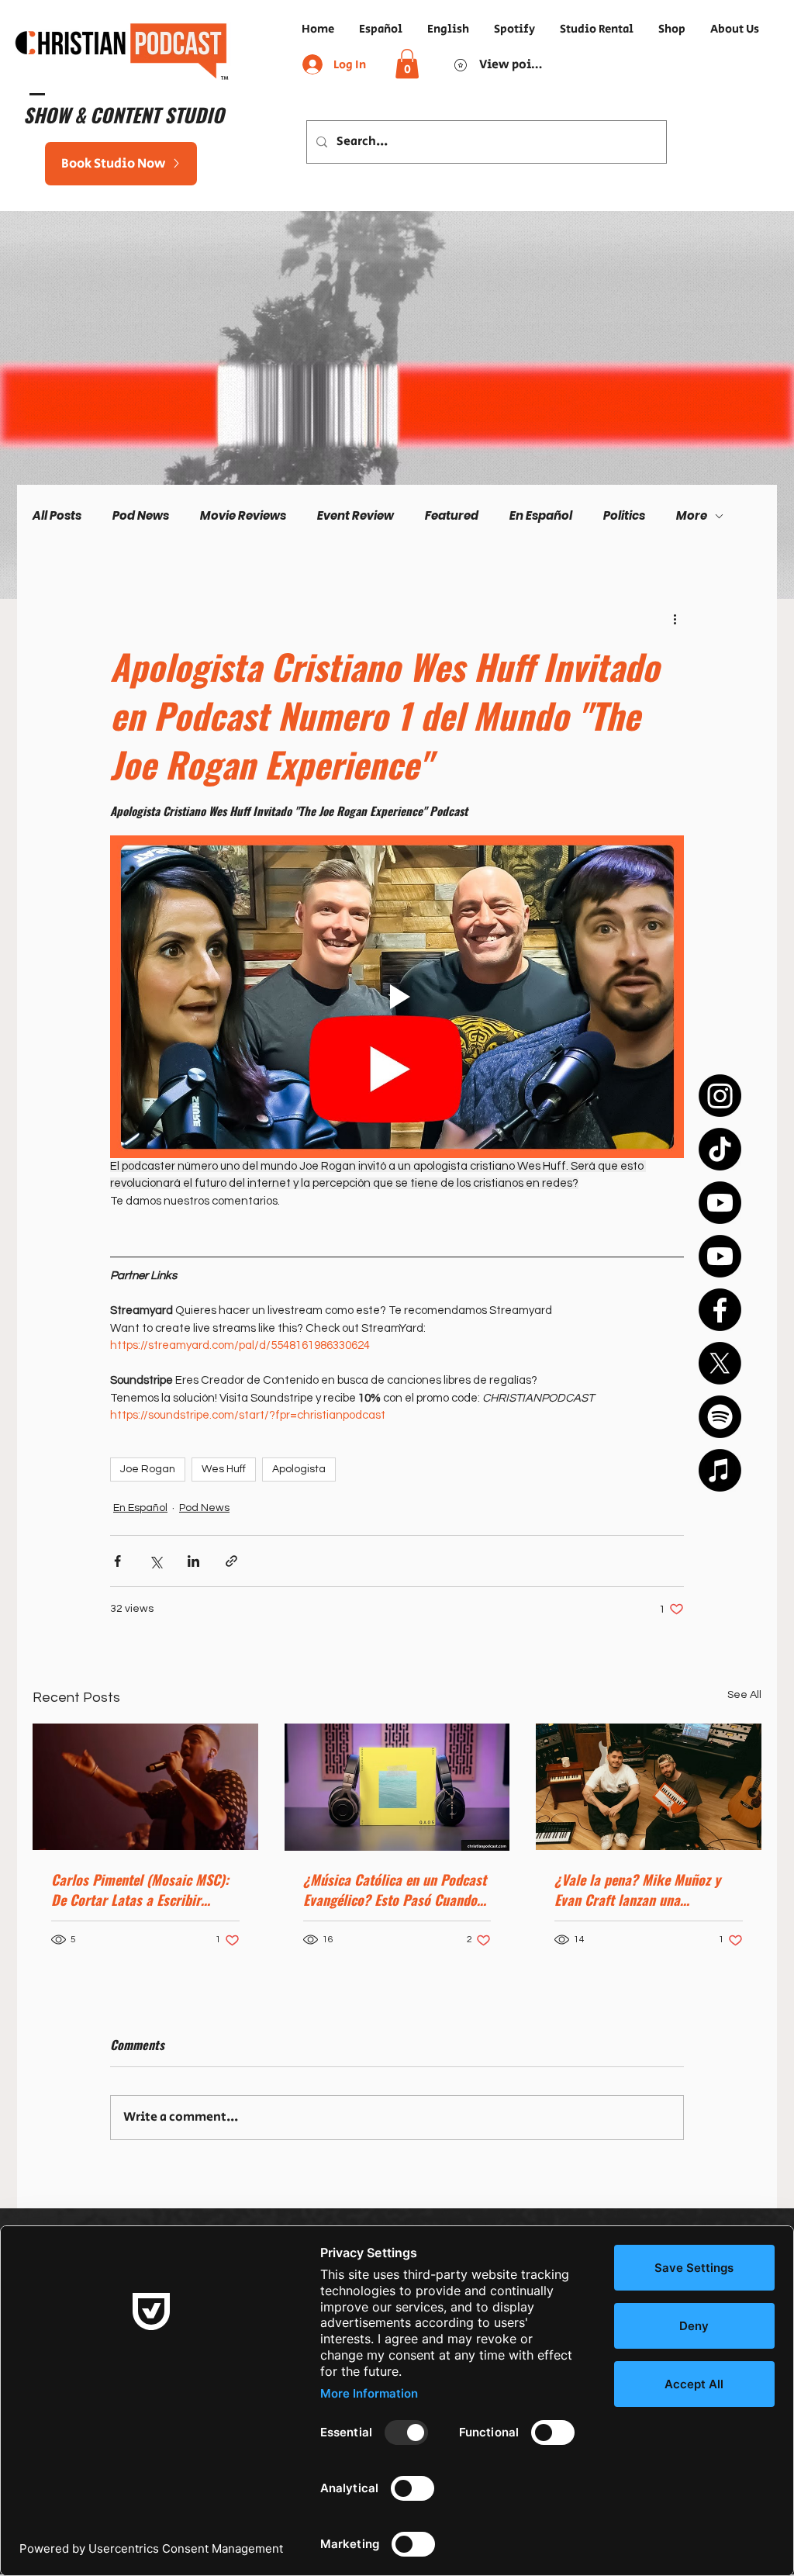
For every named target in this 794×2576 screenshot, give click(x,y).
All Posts (57, 516)
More (692, 516)
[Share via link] (231, 1561)
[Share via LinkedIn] (193, 1561)
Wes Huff (224, 1469)
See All (744, 1695)
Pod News (141, 516)
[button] (407, 64)
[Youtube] (720, 1203)
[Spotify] (720, 1417)
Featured (452, 516)
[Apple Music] (720, 1470)
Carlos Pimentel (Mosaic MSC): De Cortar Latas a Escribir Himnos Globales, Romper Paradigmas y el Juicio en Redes (143, 1890)
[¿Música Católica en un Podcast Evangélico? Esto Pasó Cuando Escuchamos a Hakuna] (397, 1787)
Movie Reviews (243, 516)
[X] (720, 1363)
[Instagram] (720, 1096)
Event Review (356, 516)
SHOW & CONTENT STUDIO (124, 114)
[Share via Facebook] (117, 1561)
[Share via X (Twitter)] (155, 1561)
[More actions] (675, 618)
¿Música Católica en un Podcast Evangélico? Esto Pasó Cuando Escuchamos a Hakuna (395, 1890)
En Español (541, 516)
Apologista (299, 1469)
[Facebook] (720, 1310)
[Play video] (397, 997)
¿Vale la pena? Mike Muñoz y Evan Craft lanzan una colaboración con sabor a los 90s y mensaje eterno (638, 1890)
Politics (624, 516)
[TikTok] (720, 1149)
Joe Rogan (148, 1469)
